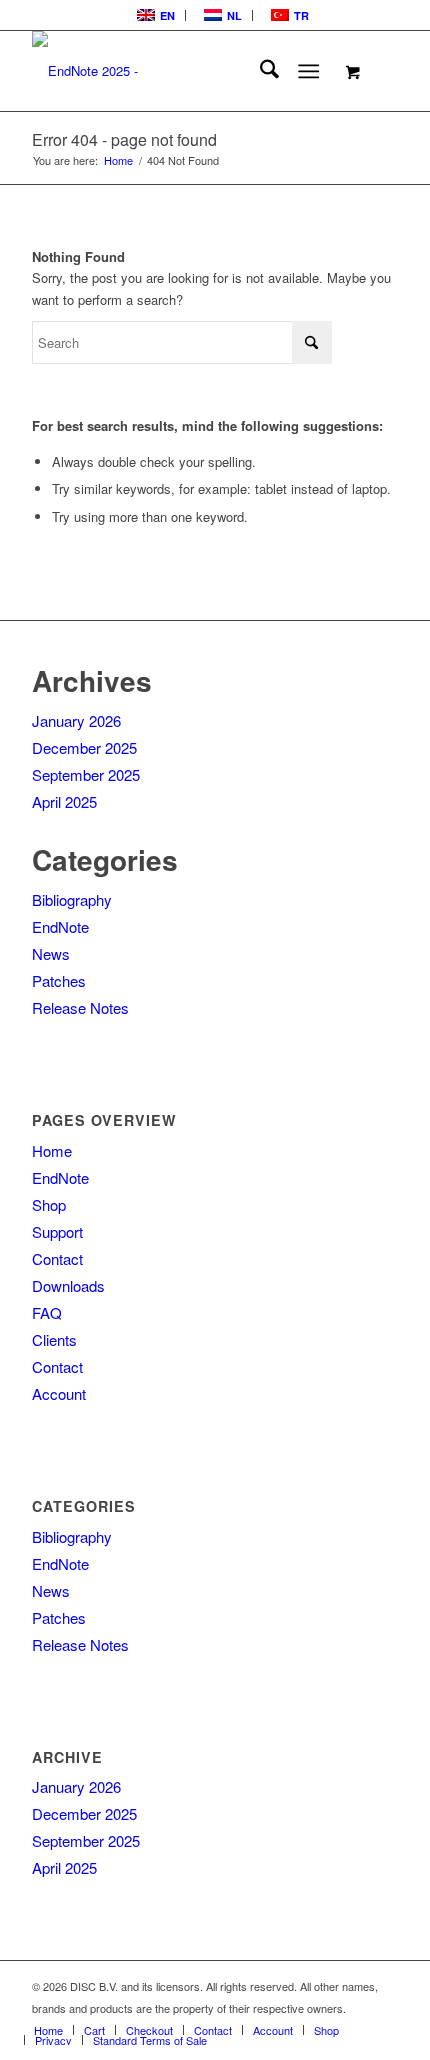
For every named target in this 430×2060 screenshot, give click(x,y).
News (51, 953)
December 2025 (84, 747)
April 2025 (64, 801)
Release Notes (80, 1007)
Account (59, 1393)
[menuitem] (154, 15)
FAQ (47, 1312)
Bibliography (72, 899)
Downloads (68, 1285)
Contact (57, 1258)
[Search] (259, 71)
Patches (59, 980)
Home (52, 1150)
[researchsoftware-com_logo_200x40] (178, 71)
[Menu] (308, 71)
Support (57, 1231)
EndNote (60, 926)
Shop (49, 1204)
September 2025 (86, 774)
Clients (54, 1339)
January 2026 (76, 720)
